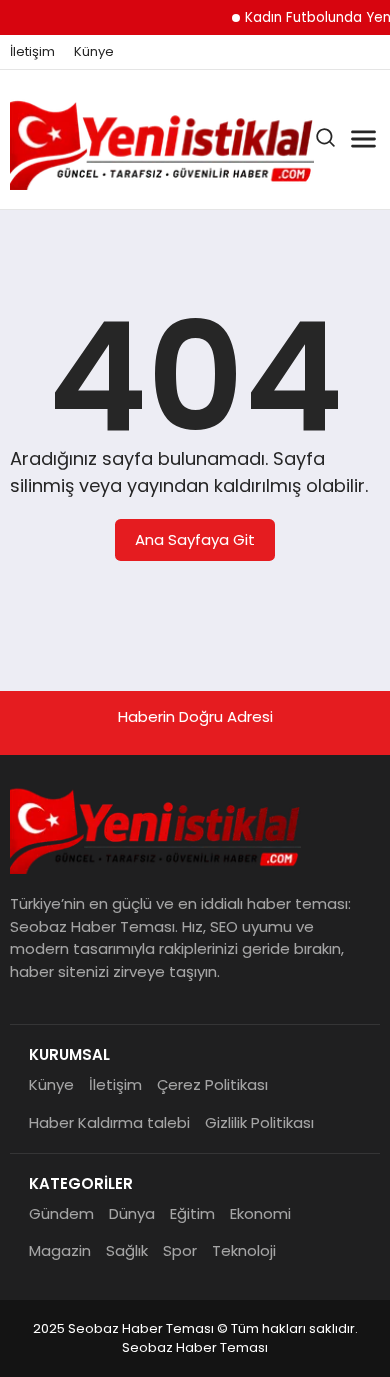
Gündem (61, 1213)
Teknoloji (244, 1250)
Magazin (60, 1250)
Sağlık (127, 1250)
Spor (180, 1250)
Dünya (132, 1213)
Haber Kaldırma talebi (109, 1122)
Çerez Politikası (212, 1084)
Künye (94, 52)
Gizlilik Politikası (259, 1122)
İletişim (32, 52)
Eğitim (192, 1213)
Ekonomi (260, 1213)
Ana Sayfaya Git (195, 539)
